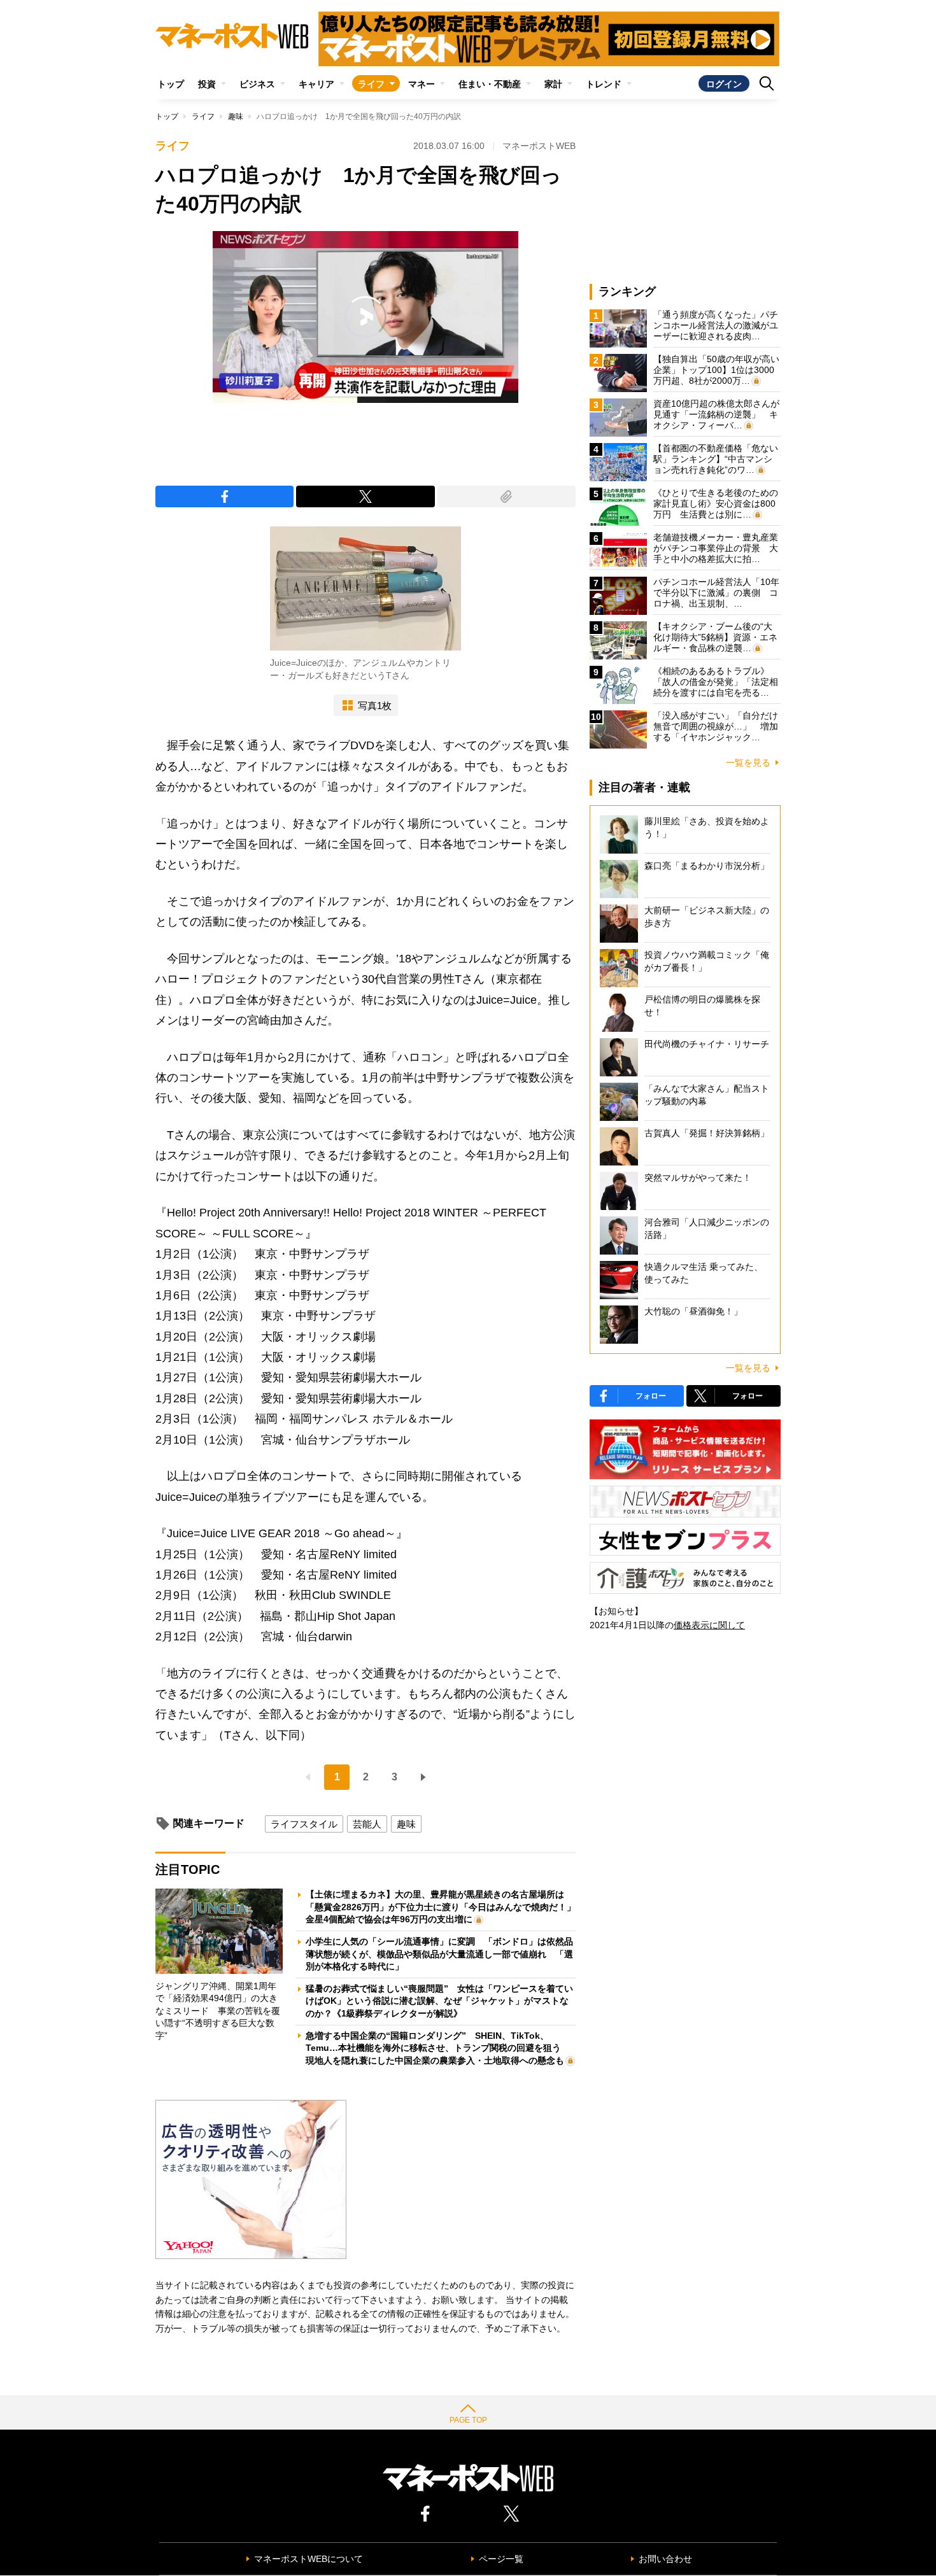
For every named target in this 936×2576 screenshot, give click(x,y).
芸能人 (367, 1824)
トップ (171, 84)
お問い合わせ (665, 2559)
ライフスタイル (304, 1824)
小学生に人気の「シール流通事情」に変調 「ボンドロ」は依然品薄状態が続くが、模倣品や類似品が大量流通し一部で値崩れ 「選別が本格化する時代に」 (439, 1954)
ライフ (371, 84)
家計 (553, 84)
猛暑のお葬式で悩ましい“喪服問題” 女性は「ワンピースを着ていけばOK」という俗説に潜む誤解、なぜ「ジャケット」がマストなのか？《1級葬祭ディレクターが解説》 (439, 2001)
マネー (422, 84)
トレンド (604, 84)
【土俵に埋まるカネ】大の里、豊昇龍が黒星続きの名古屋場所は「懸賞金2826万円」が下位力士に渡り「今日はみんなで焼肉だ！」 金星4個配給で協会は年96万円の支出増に (445, 1907)
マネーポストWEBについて (308, 2559)
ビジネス (257, 84)
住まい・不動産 (490, 84)
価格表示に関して (709, 1625)
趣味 (236, 116)
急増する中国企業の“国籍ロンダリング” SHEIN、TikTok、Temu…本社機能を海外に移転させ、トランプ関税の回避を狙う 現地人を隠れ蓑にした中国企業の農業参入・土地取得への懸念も (438, 2048)
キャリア (316, 84)
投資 (207, 84)
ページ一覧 (501, 2559)
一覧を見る (748, 763)
